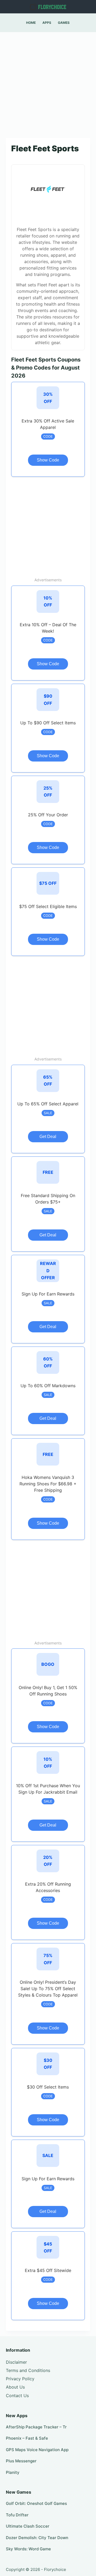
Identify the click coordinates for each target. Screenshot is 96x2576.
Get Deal (48, 1137)
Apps (47, 23)
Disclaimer (16, 2362)
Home (31, 23)
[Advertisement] (48, 82)
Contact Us (17, 2396)
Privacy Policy (20, 2379)
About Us (15, 2387)
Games (64, 23)
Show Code (48, 460)
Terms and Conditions (28, 2370)
